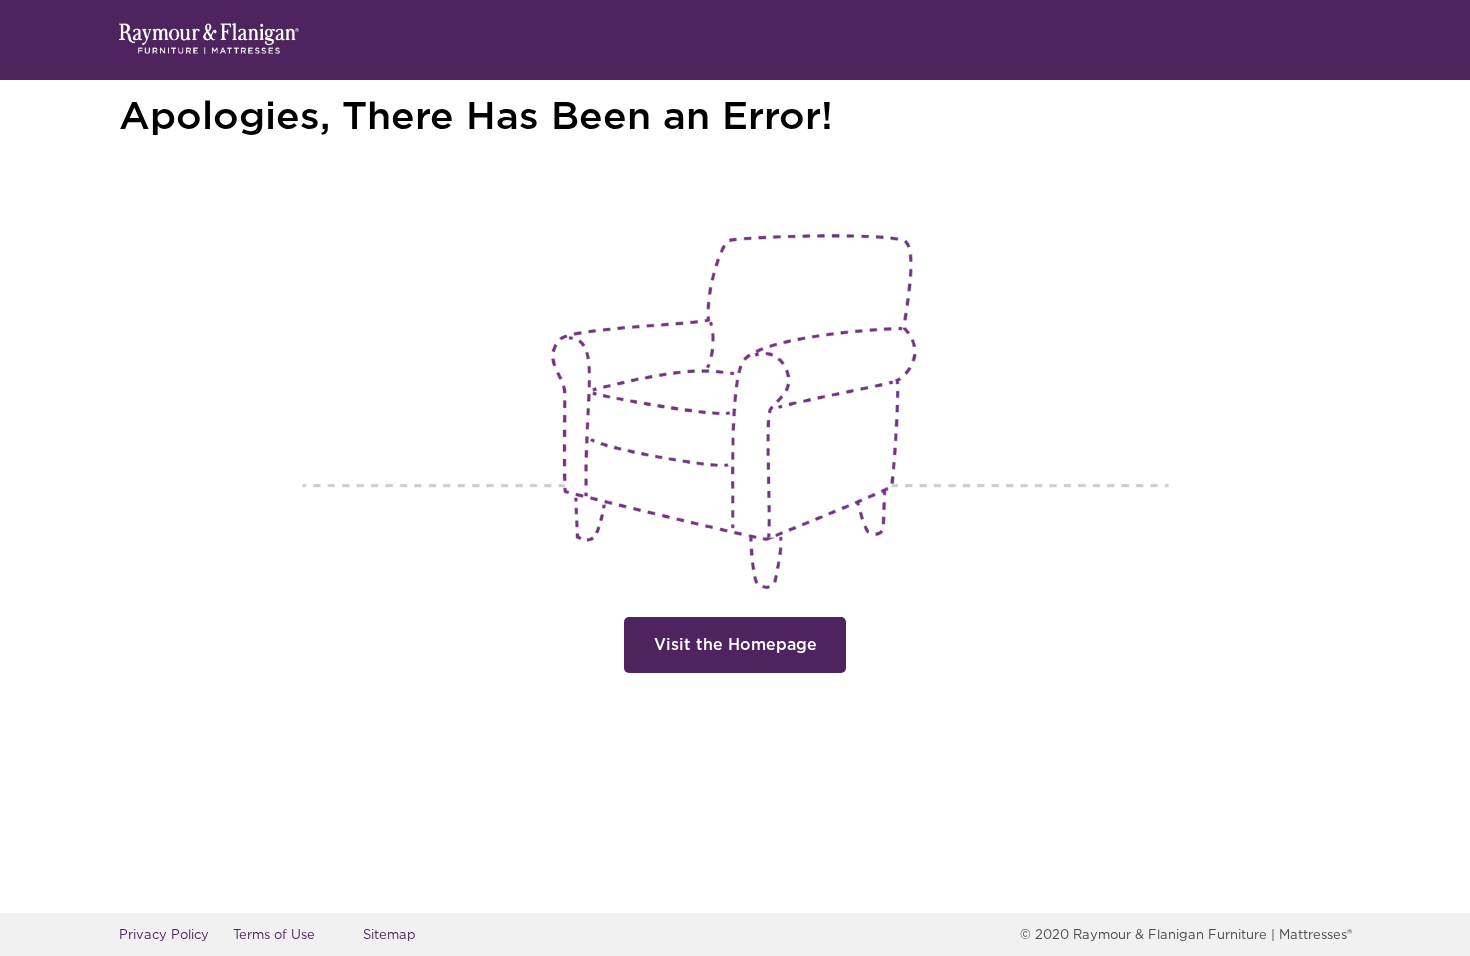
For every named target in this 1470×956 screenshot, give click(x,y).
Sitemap (389, 934)
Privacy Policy (164, 934)
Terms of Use (274, 934)
